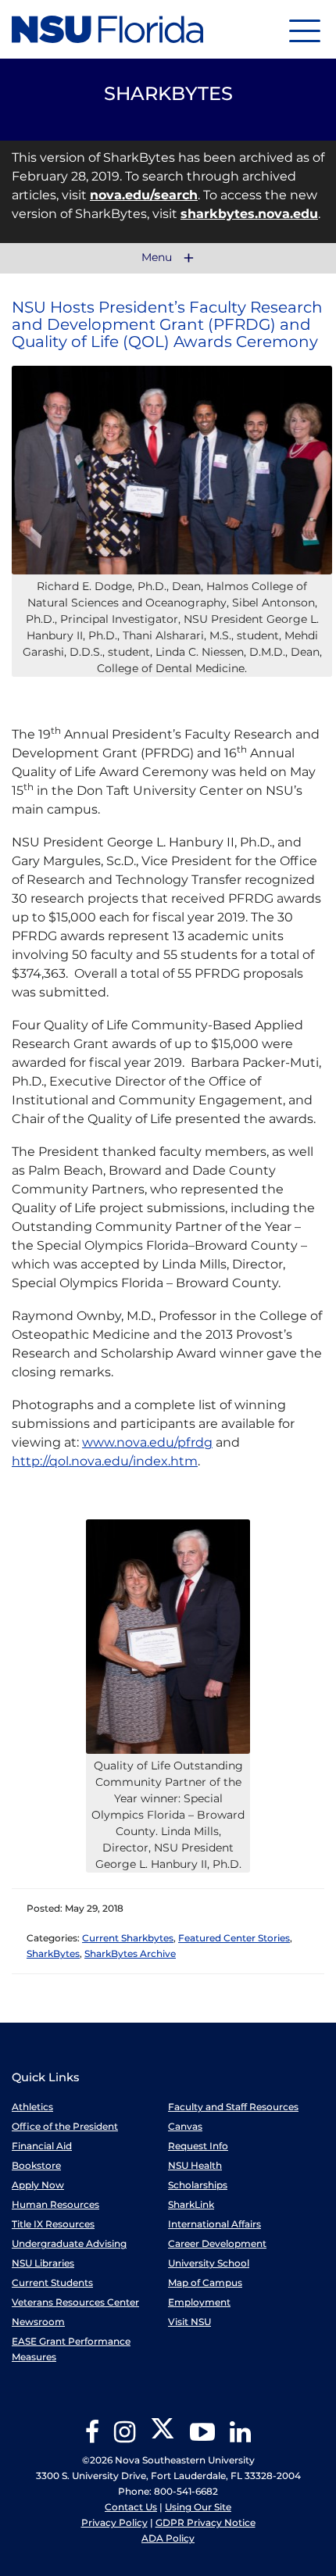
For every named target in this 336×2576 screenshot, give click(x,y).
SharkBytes (53, 1953)
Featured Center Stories (234, 1938)
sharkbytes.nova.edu (249, 214)
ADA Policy (168, 2538)
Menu (158, 258)
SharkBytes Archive (130, 1953)
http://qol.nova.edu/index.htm (105, 1461)
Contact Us (131, 2507)
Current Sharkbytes (128, 1938)
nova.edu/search (144, 195)
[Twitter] (163, 2437)
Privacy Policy (114, 2522)
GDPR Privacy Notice (206, 2522)
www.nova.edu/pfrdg (147, 1442)
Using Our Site (198, 2507)
